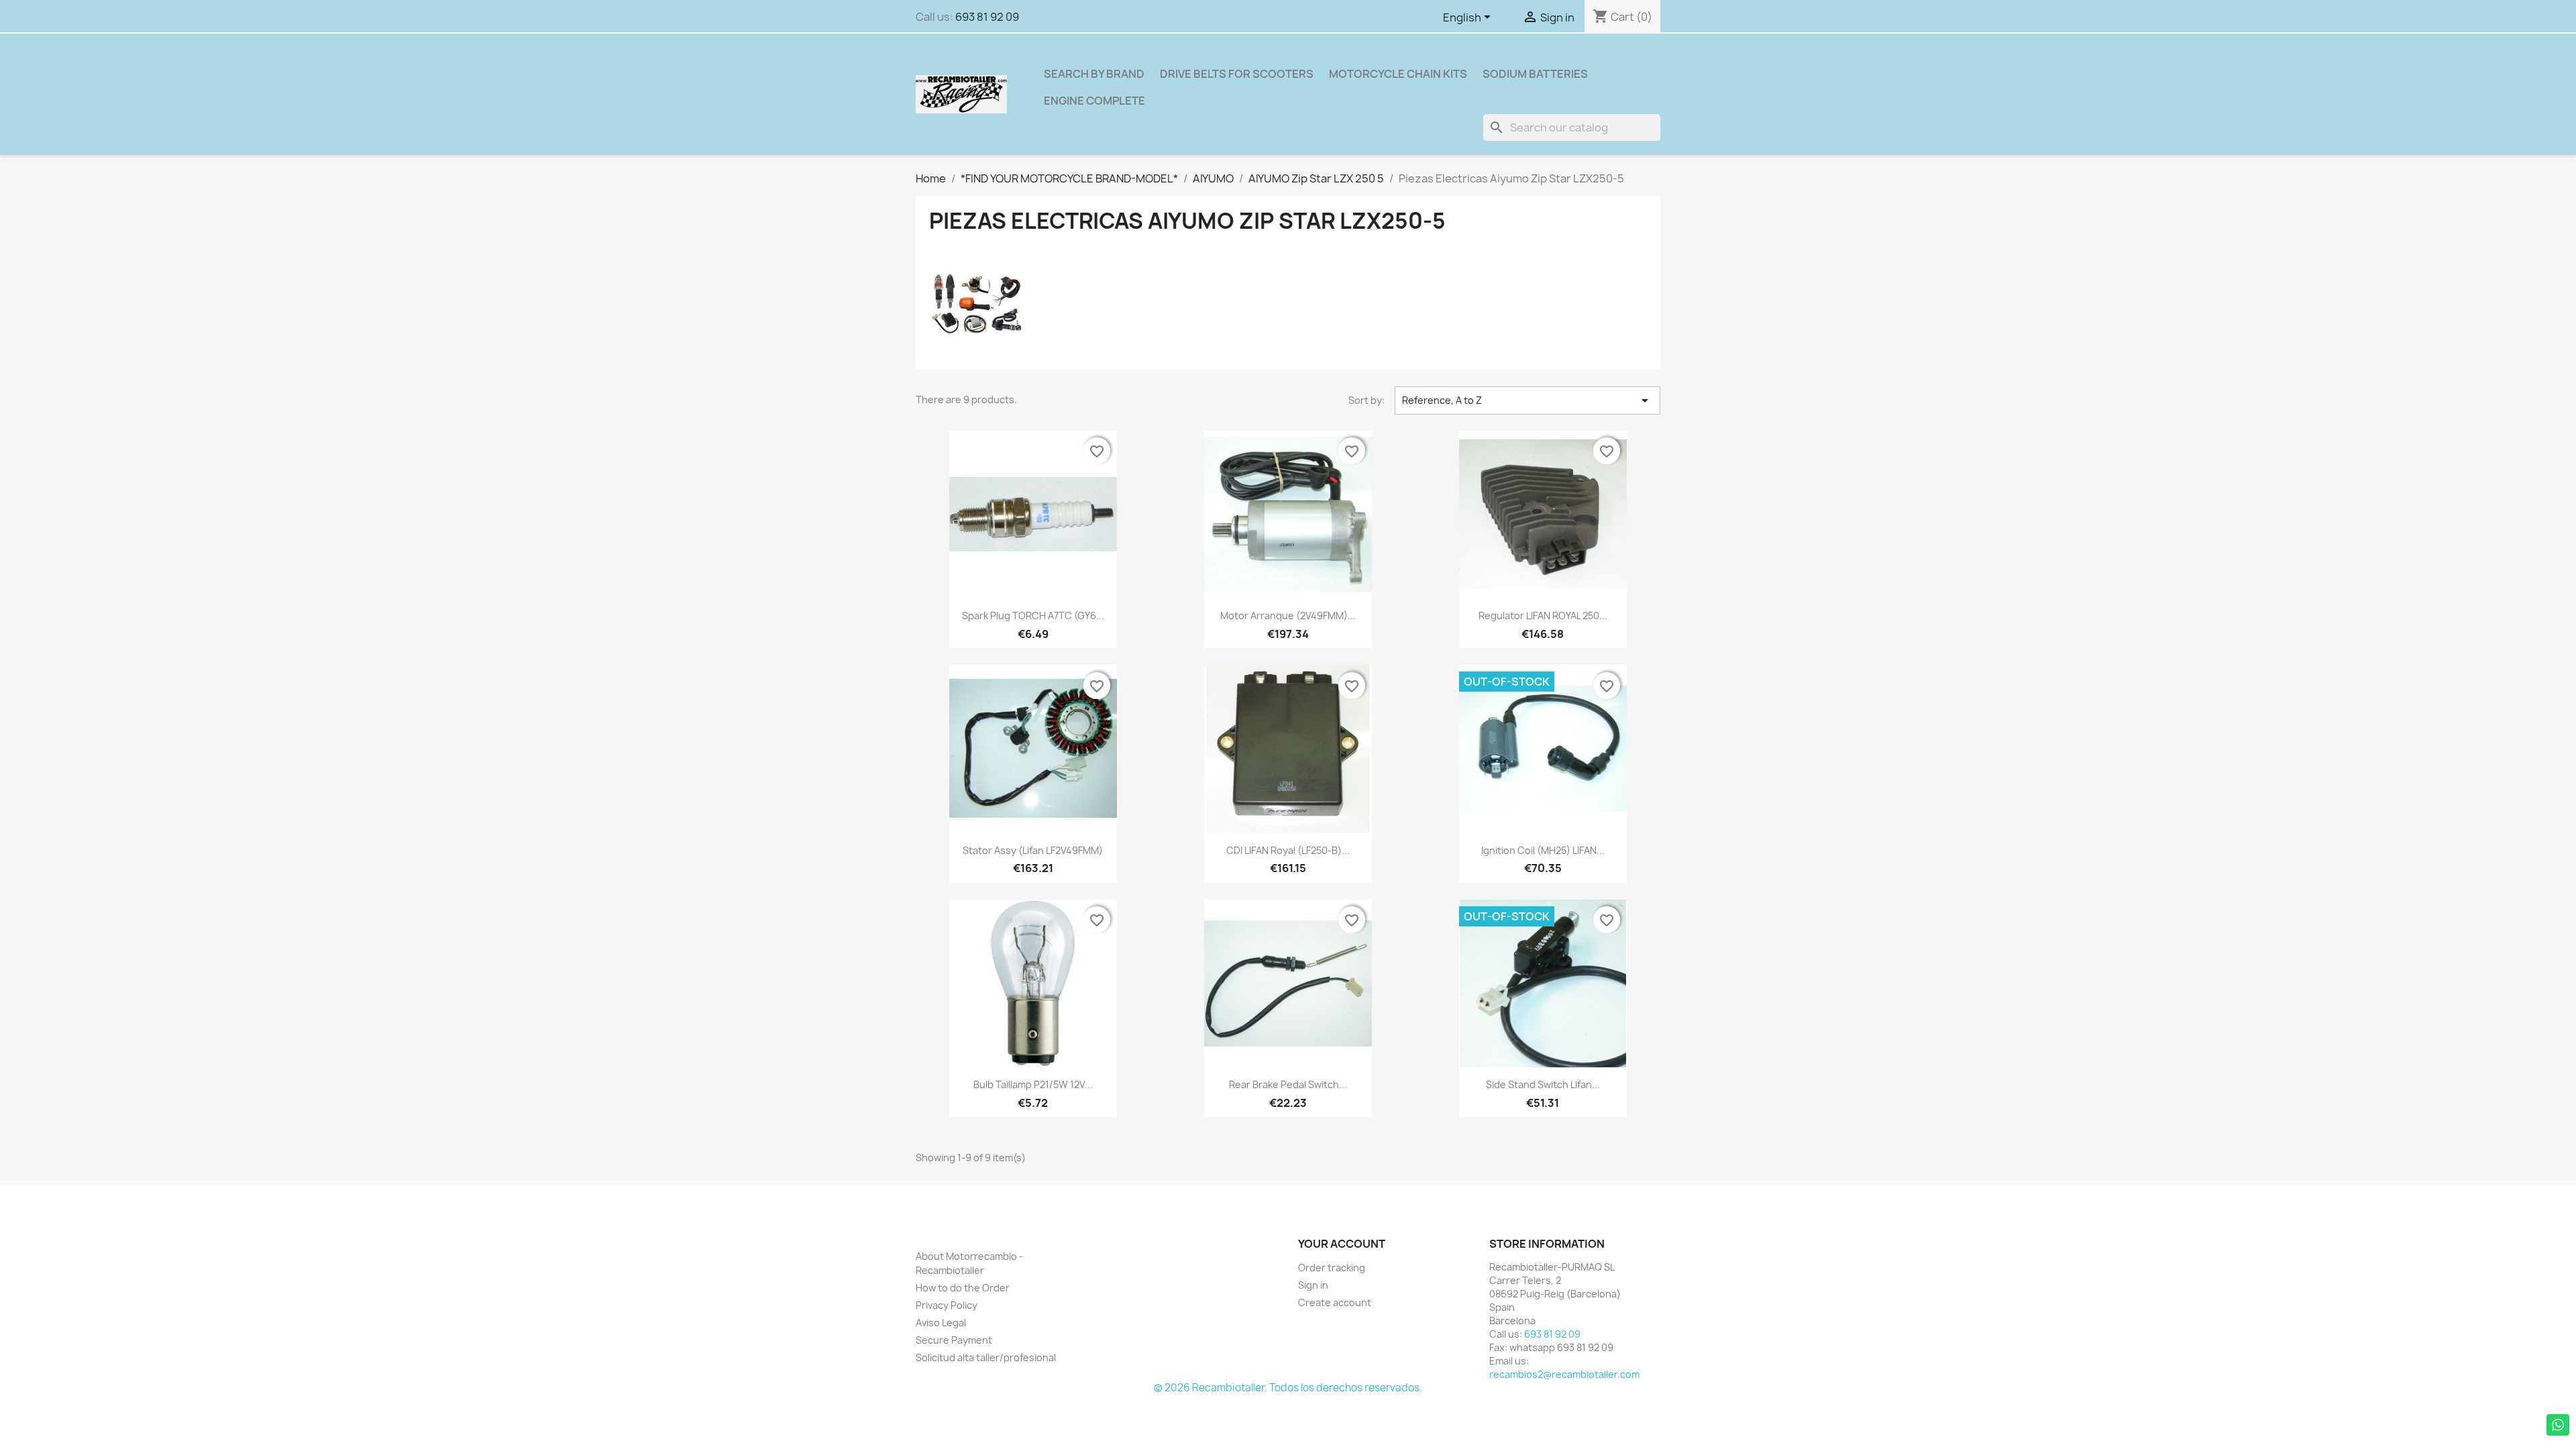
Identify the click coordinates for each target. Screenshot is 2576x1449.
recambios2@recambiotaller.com (1564, 1374)
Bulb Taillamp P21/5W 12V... (1033, 1084)
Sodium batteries (1535, 74)
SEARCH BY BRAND (1094, 74)
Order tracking (1332, 1268)
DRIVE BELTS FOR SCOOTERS (1237, 74)
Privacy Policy (947, 1305)
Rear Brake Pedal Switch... (1288, 1084)
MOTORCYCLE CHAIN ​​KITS (1398, 74)
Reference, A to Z (1527, 400)
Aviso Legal (941, 1323)
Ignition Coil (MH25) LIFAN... (1543, 850)
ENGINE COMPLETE (1094, 101)
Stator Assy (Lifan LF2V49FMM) (1033, 850)
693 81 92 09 (987, 17)
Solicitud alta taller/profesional (986, 1357)
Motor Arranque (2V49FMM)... (1288, 615)
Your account (1342, 1244)
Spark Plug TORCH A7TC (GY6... (1033, 615)
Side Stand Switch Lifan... (1543, 1084)
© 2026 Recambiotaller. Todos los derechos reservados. (1288, 1388)
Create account (1335, 1302)
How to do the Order (963, 1288)
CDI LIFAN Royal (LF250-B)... (1288, 850)
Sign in (1313, 1285)
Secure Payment (954, 1340)
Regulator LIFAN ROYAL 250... (1543, 615)
